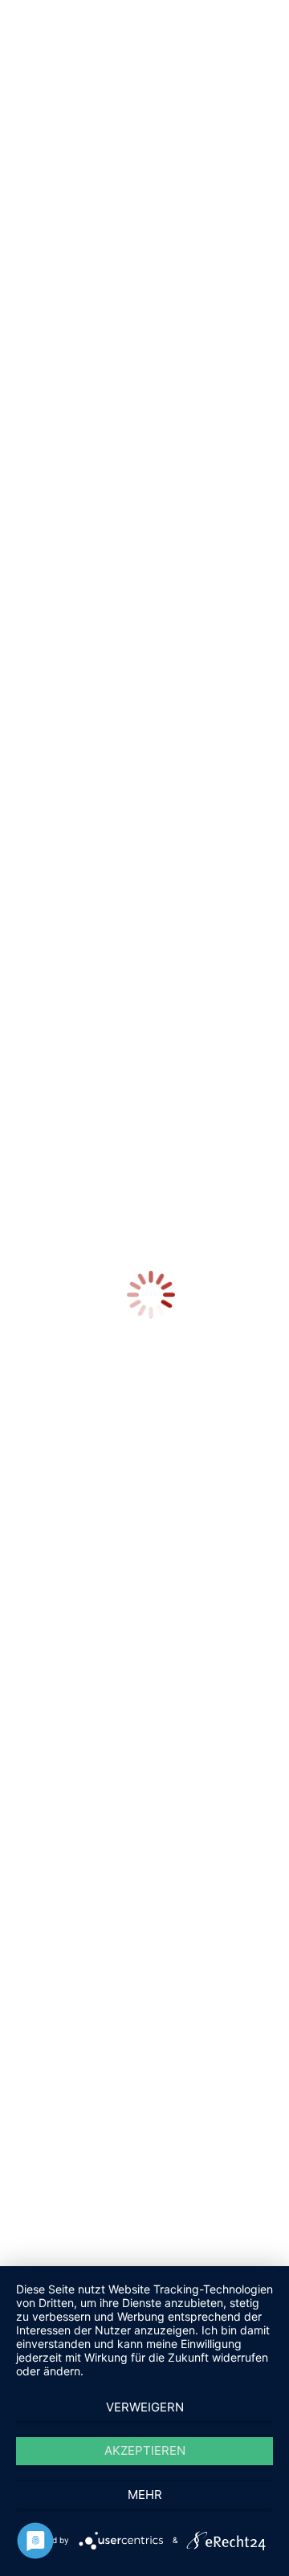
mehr (145, 2495)
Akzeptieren (145, 2450)
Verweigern (145, 2407)
